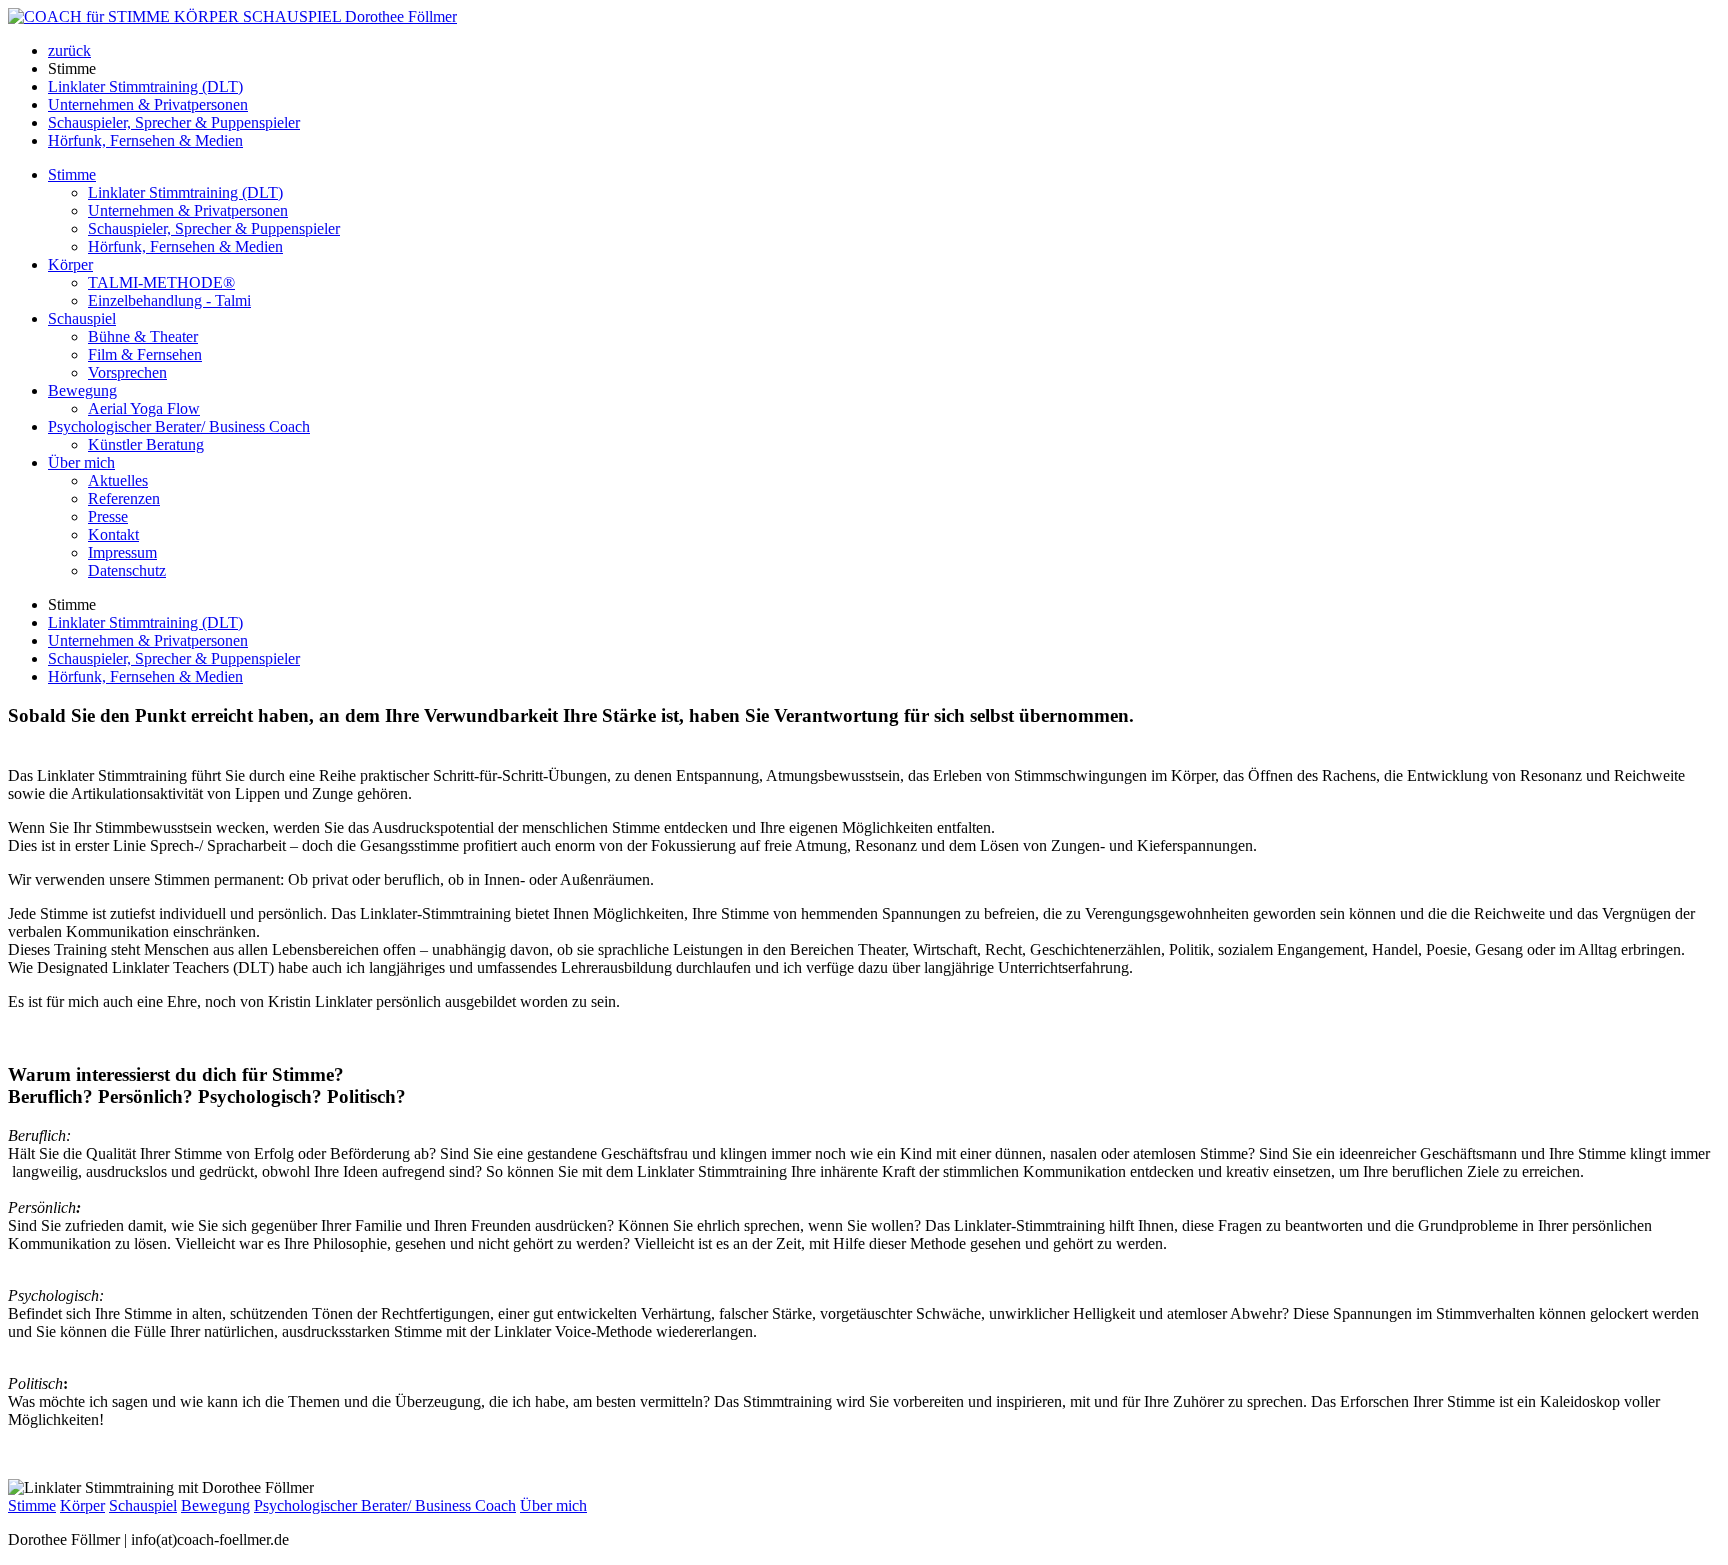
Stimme (72, 174)
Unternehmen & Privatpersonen (148, 104)
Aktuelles (118, 480)
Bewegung (82, 390)
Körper (70, 264)
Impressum (122, 552)
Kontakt (113, 534)
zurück (69, 50)
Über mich (81, 462)
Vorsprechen (127, 372)
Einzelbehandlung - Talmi (169, 300)
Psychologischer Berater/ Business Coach (179, 426)
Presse (108, 516)
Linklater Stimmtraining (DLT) (145, 86)
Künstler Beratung (146, 444)
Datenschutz (127, 570)
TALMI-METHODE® (161, 282)
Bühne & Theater (143, 336)
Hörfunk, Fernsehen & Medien (145, 140)
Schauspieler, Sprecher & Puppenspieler (174, 122)
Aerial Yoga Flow (144, 408)
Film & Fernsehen (145, 354)
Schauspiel (82, 318)
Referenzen (124, 498)
